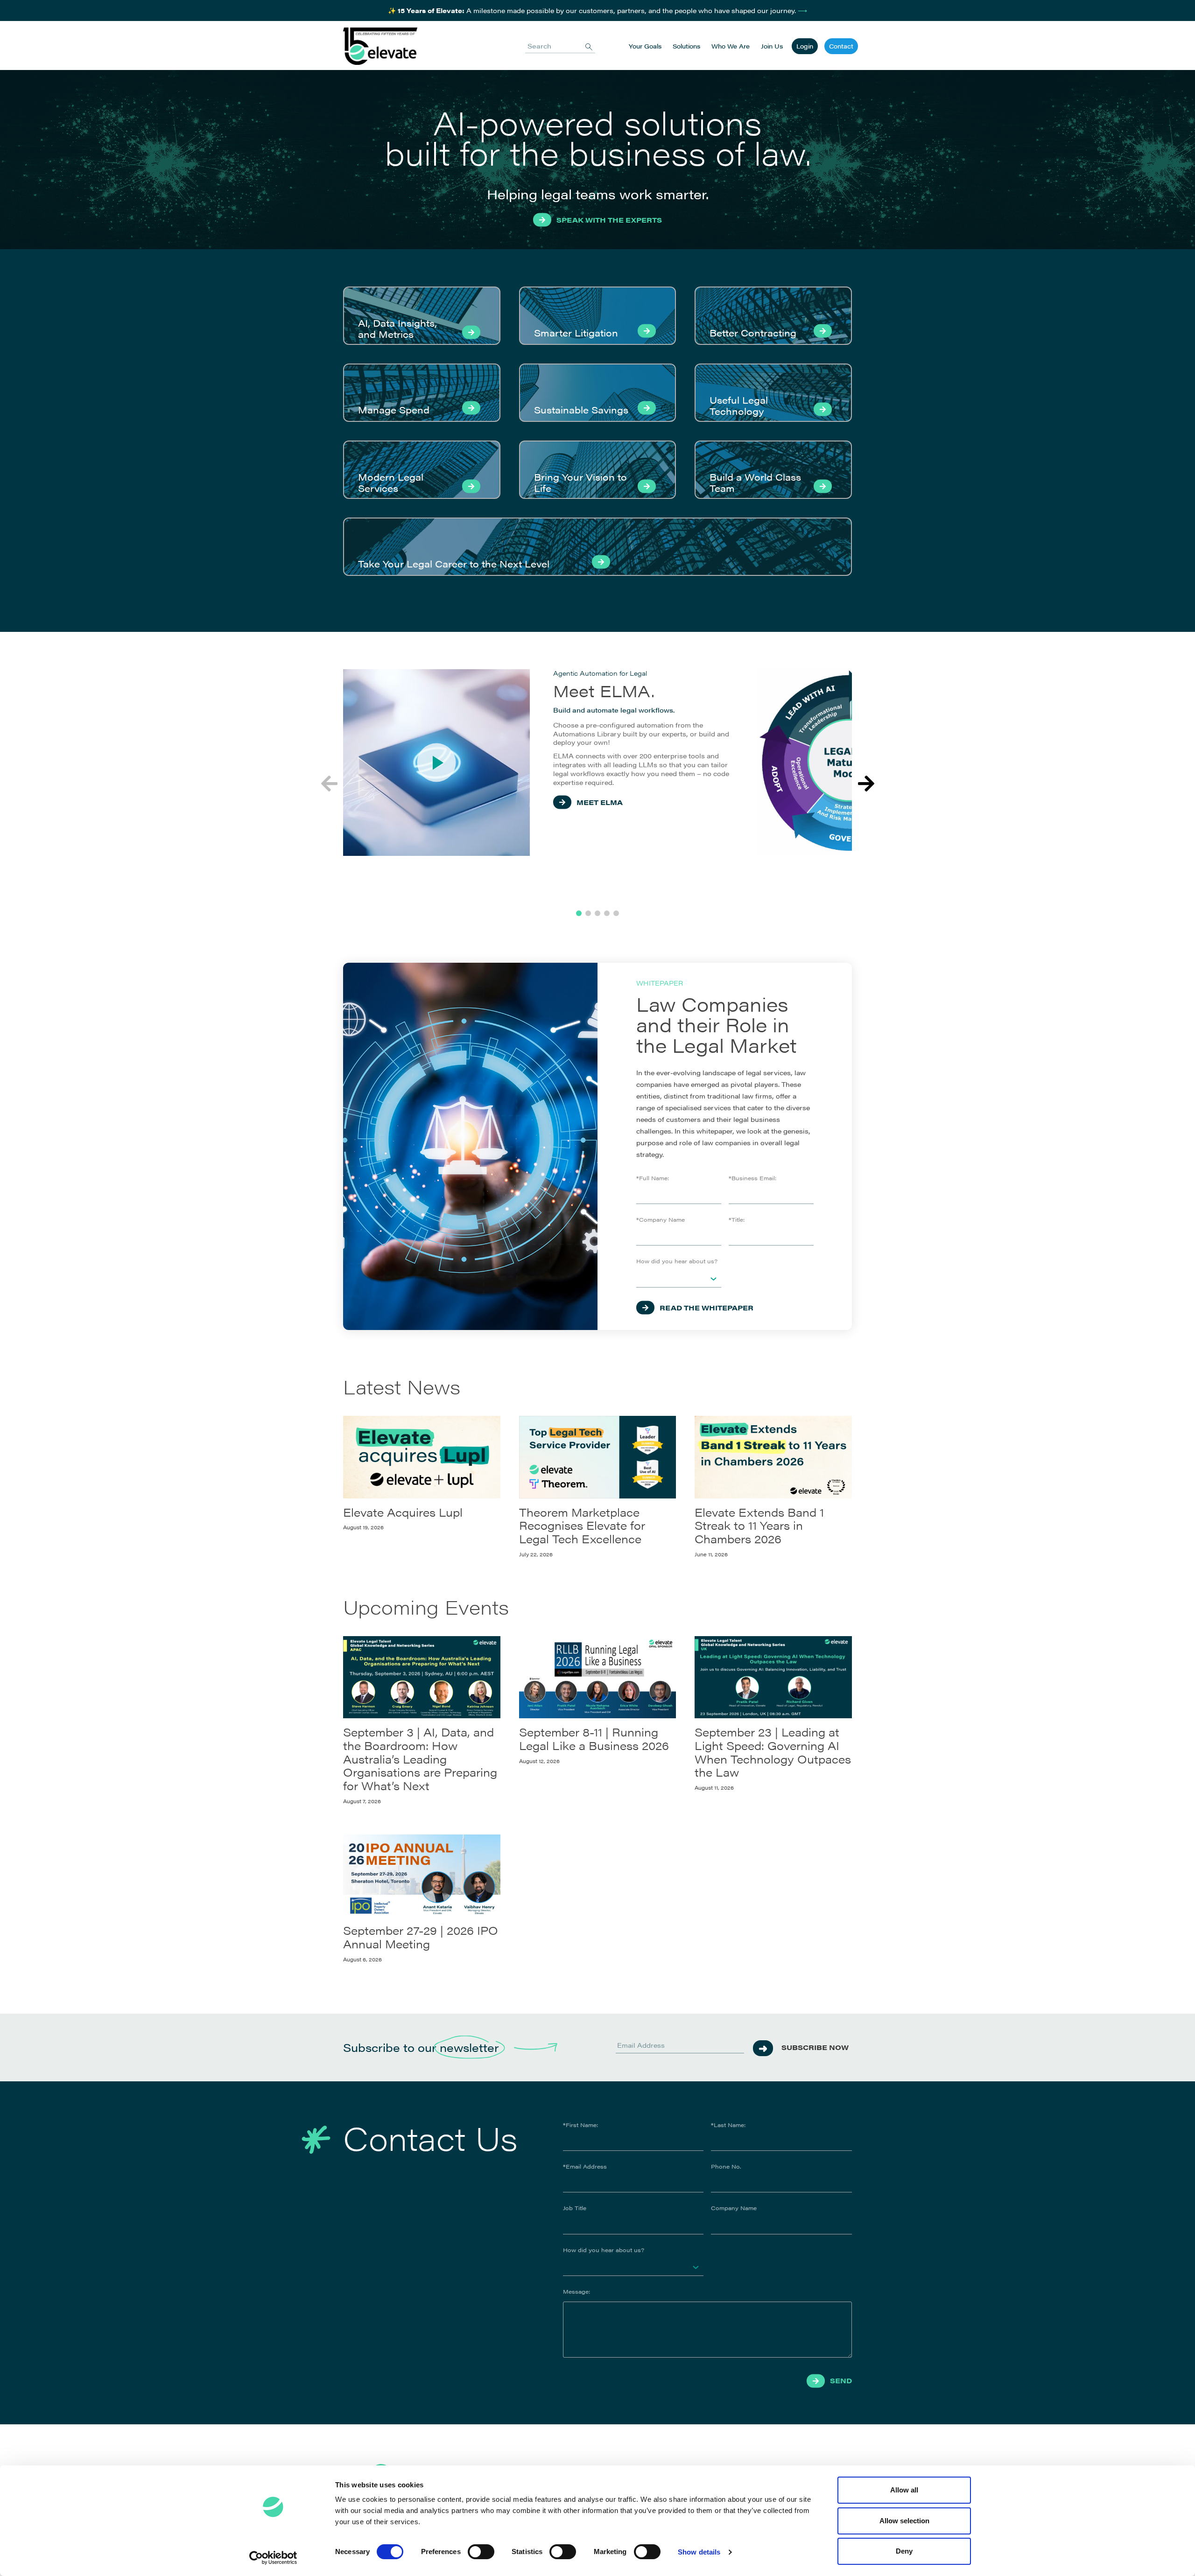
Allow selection (904, 2521)
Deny (904, 2551)
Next (866, 784)
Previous (329, 784)
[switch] (481, 2552)
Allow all (904, 2490)
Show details (699, 2552)
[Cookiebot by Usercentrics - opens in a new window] (273, 2558)
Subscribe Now (815, 2047)
